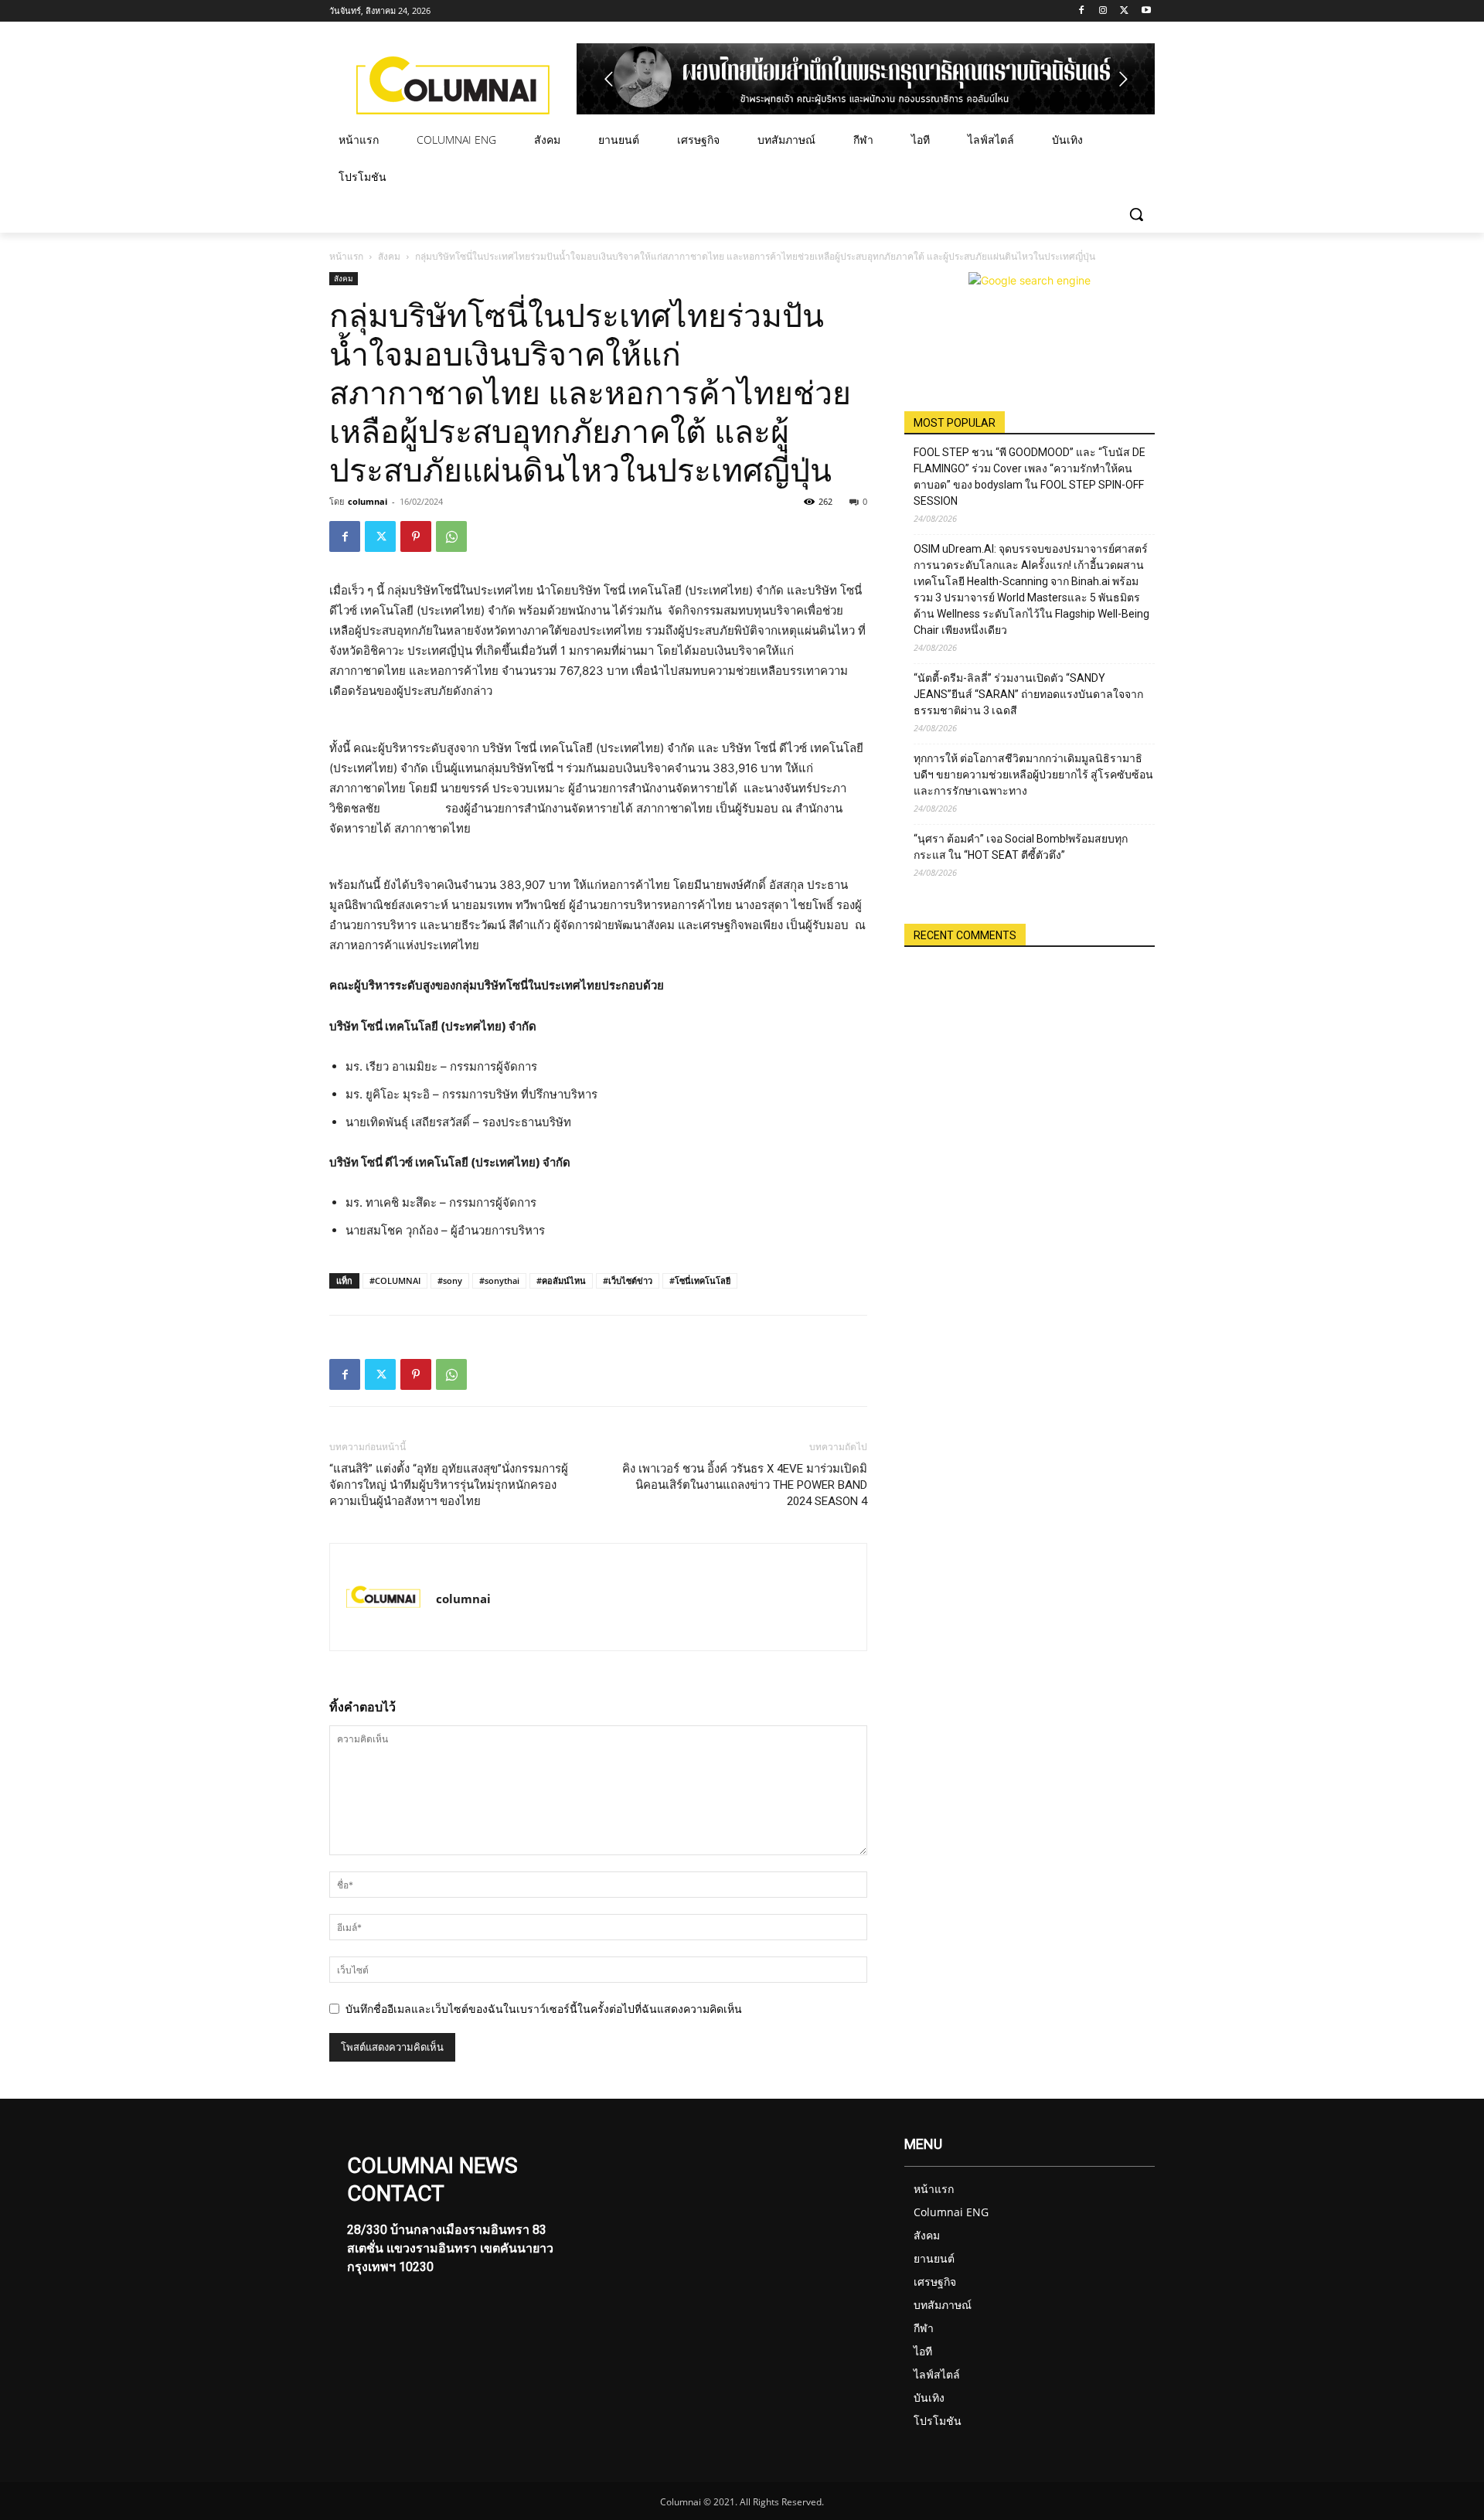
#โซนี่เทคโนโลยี (700, 1280)
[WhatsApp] (451, 536)
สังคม (389, 256)
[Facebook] (1082, 11)
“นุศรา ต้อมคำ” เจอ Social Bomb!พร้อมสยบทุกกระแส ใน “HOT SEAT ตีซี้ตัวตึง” (1021, 847)
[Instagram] (1103, 11)
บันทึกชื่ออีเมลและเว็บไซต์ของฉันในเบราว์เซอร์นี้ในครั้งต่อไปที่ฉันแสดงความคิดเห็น (544, 2009)
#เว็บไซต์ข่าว (628, 1280)
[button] (1136, 214)
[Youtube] (1146, 11)
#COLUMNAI (395, 1280)
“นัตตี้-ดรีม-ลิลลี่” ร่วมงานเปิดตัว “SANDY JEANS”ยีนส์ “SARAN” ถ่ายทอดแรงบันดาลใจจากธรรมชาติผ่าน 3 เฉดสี (1028, 694)
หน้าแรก (346, 256)
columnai (368, 501)
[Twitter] (1124, 11)
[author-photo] (383, 1597)
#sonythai (499, 1280)
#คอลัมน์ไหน (561, 1280)
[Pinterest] (416, 536)
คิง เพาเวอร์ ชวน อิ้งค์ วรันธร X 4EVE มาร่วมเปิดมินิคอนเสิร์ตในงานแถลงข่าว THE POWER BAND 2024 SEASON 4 (745, 1485)
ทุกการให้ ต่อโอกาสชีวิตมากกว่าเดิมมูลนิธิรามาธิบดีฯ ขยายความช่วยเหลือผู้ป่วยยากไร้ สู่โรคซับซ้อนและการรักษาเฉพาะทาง (1033, 775)
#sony (450, 1280)
